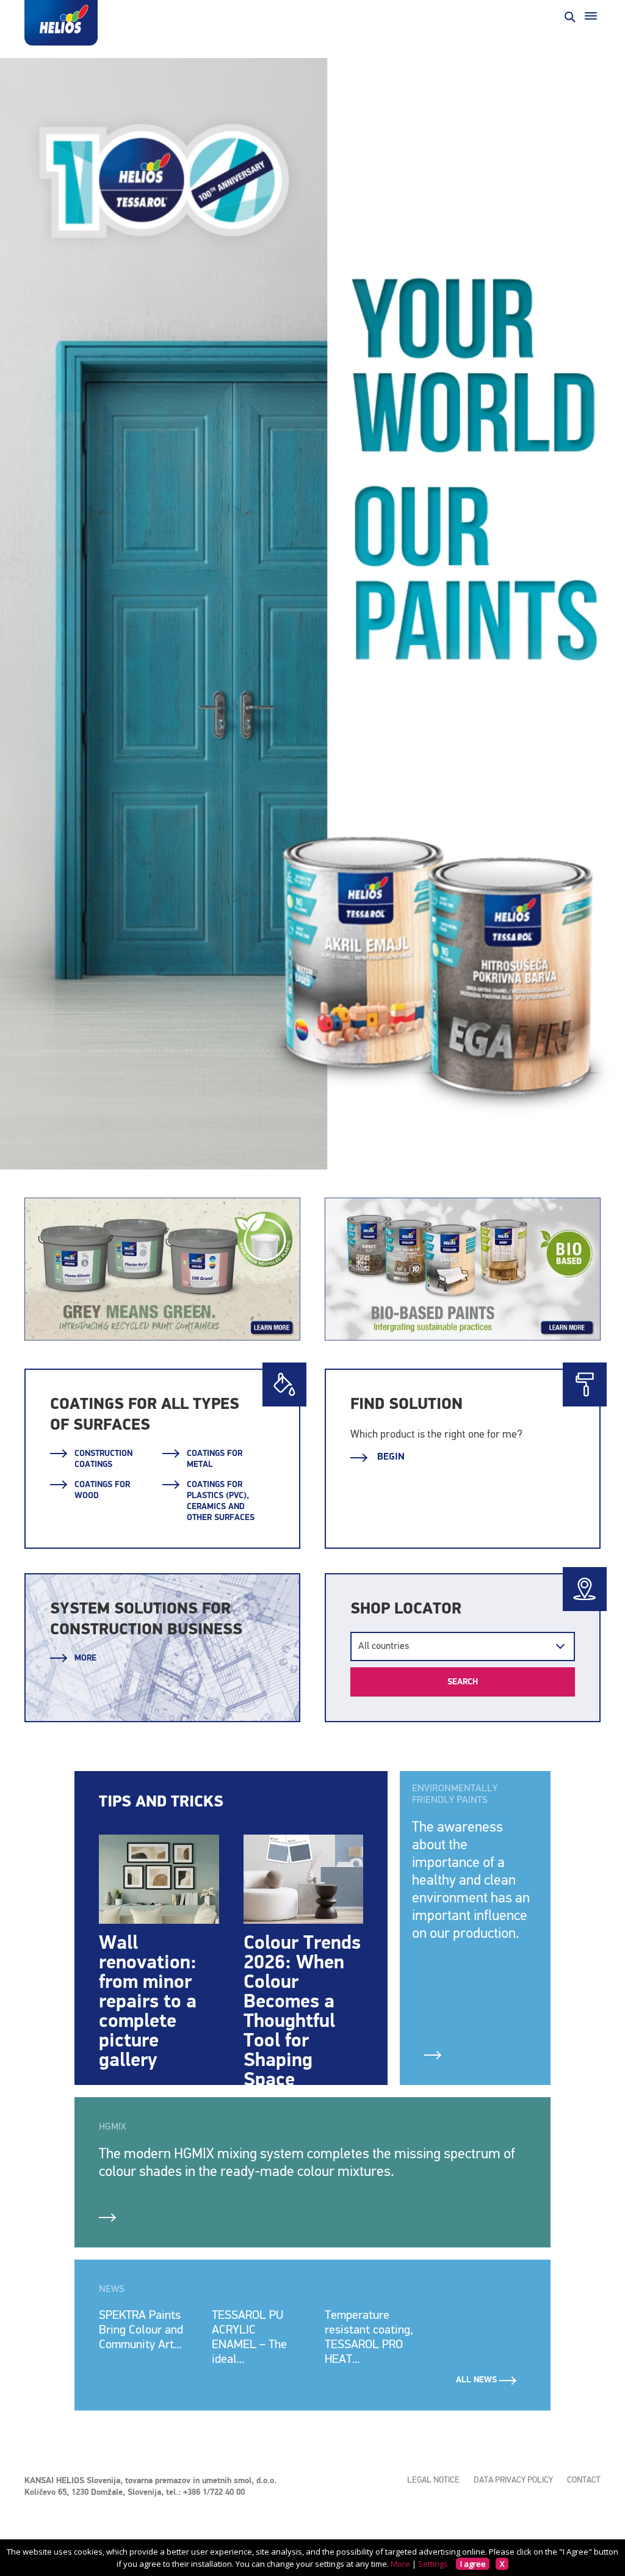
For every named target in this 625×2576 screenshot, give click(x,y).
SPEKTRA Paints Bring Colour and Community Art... (141, 2330)
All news (478, 2380)
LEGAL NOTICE (433, 2480)
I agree (473, 2564)
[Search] (569, 16)
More (85, 1658)
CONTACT (584, 2480)
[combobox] (463, 1646)
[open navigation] (591, 16)
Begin (390, 1457)
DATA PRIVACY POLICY (513, 2480)
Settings (433, 2564)
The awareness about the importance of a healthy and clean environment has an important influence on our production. (471, 1880)
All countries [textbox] (384, 1646)
